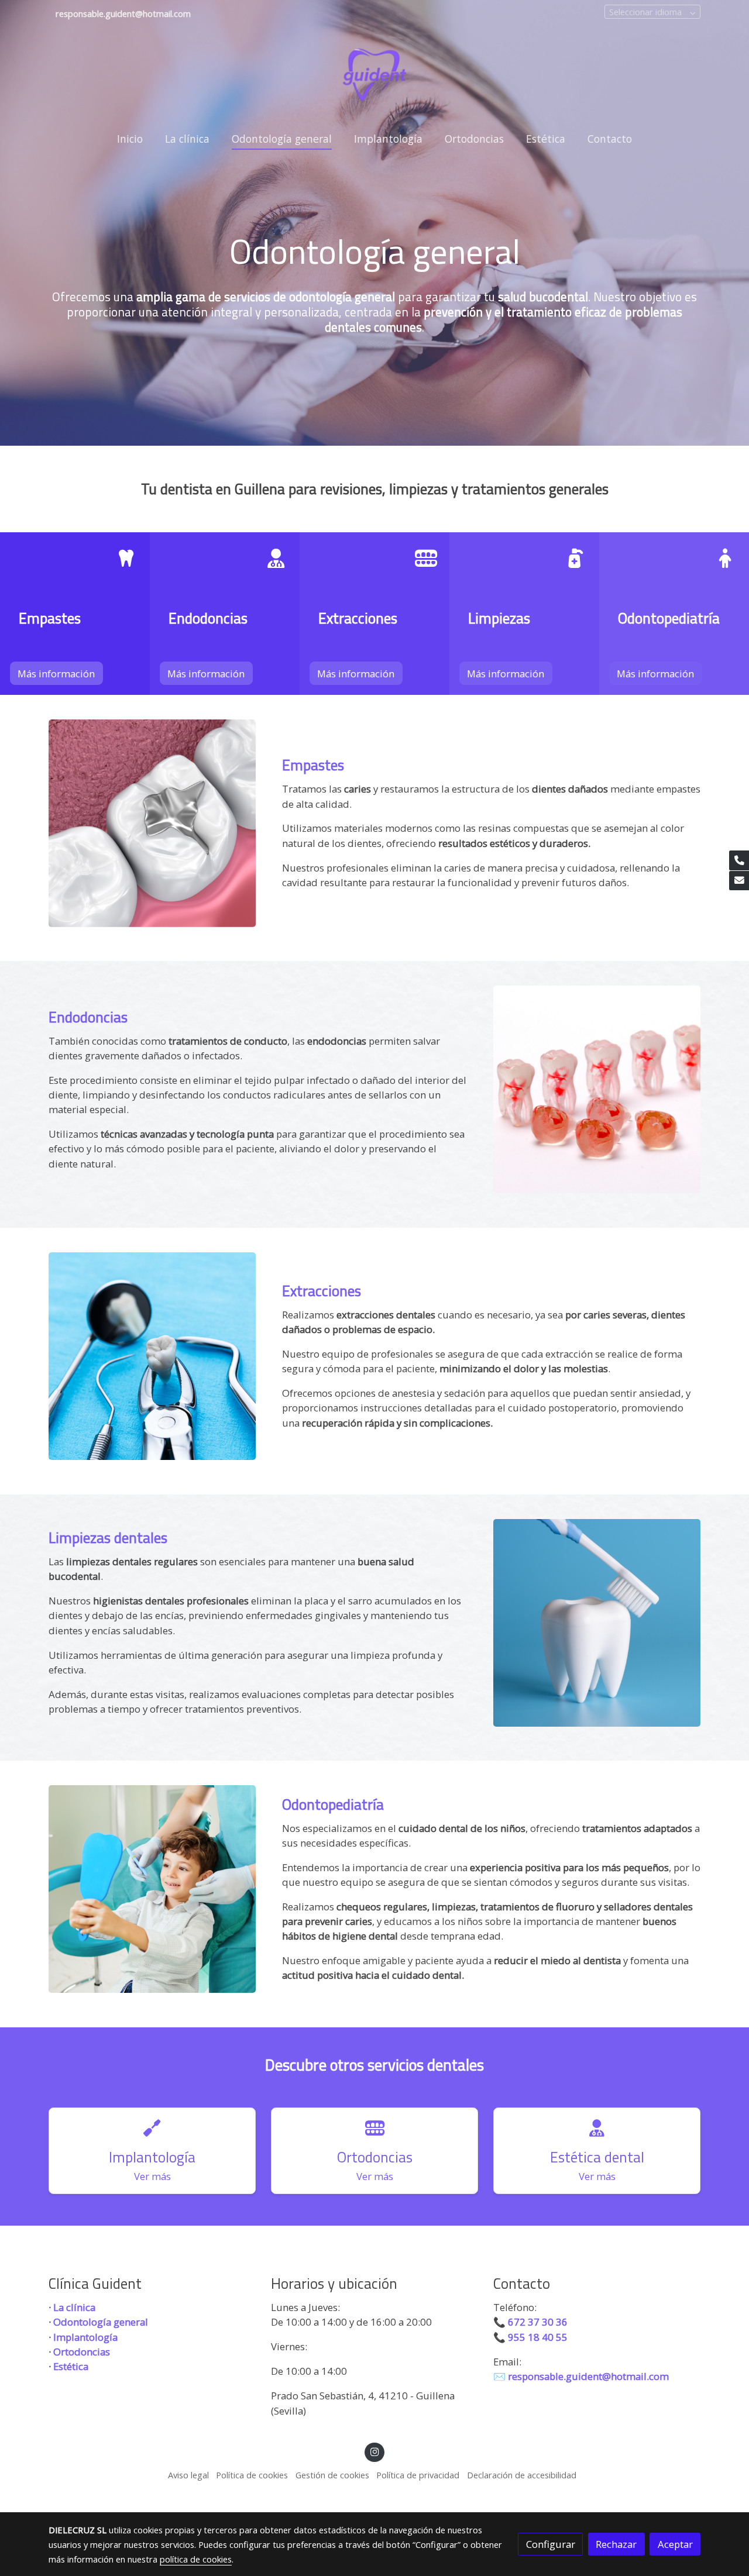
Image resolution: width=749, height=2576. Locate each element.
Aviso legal (188, 2475)
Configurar (551, 2544)
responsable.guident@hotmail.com (588, 2376)
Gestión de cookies (332, 2475)
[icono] (126, 559)
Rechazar (616, 2544)
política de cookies (196, 2559)
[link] (374, 74)
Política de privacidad (418, 2475)
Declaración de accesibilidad (522, 2475)
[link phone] (739, 860)
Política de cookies (252, 2475)
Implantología (85, 2337)
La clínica (74, 2307)
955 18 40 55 (539, 2337)
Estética (71, 2366)
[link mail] (739, 881)
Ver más (152, 2176)
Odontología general (101, 2322)
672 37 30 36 (538, 2322)
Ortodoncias (82, 2352)
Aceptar (675, 2544)
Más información (56, 674)
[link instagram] (374, 2451)
